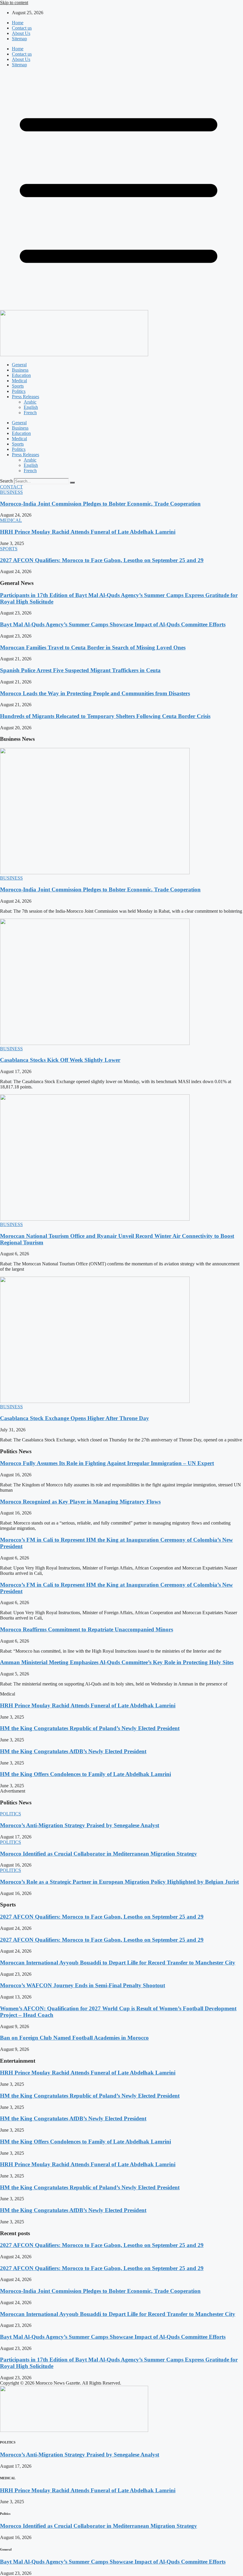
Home (18, 23)
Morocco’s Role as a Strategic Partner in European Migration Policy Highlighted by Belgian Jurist (119, 1882)
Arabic (30, 402)
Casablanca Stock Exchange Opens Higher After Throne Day (75, 1418)
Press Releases (25, 397)
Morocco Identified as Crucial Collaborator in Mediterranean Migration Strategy (99, 1854)
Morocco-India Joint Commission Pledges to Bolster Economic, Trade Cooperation (100, 504)
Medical (19, 381)
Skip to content (14, 3)
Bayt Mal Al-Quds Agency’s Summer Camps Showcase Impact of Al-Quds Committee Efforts (113, 624)
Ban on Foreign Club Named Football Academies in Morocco (74, 2038)
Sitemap (19, 39)
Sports (18, 386)
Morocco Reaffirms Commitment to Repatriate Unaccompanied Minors (87, 1629)
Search (6, 481)
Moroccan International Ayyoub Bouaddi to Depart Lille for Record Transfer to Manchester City (118, 1963)
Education (21, 375)
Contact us (22, 28)
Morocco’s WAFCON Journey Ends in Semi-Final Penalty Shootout (83, 1985)
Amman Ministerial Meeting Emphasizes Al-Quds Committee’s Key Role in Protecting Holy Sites (117, 1662)
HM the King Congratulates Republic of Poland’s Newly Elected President (90, 1728)
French (30, 413)
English (31, 407)
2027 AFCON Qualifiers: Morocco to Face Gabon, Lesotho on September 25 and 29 (102, 560)
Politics (19, 391)
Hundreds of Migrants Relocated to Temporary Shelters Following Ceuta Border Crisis (105, 716)
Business (20, 370)
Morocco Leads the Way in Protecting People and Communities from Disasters (95, 693)
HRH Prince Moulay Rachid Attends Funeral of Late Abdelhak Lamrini (88, 532)
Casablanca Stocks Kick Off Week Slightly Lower (60, 1060)
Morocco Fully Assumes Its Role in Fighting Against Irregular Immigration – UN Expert (107, 1463)
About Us (21, 33)
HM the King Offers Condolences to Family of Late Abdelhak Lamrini (85, 1774)
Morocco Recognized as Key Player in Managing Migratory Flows (80, 1502)
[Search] (72, 483)
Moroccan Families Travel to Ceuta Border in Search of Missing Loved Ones (93, 647)
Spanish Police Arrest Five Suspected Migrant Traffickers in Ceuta (80, 670)
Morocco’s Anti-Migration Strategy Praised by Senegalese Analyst (80, 1825)
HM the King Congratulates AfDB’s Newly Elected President (73, 1751)
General (19, 365)
